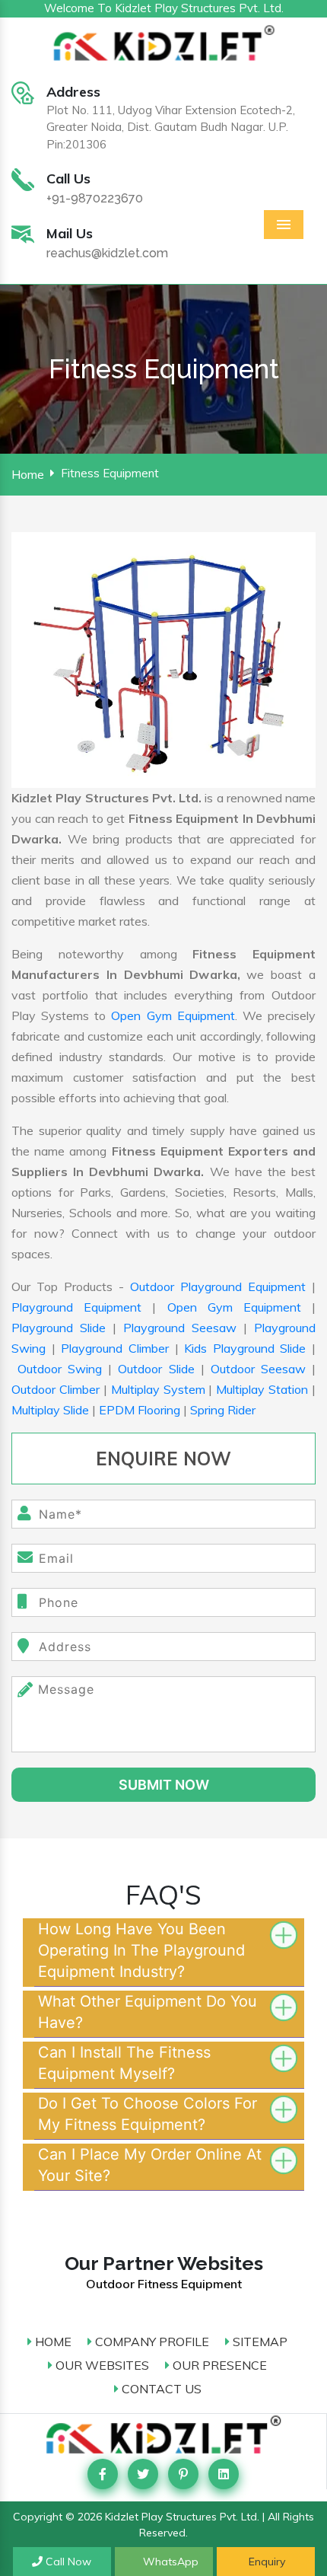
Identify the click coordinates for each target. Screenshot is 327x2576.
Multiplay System (158, 1389)
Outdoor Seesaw (258, 1369)
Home (28, 474)
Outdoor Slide (156, 1369)
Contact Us (160, 2389)
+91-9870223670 (95, 198)
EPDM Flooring (140, 1410)
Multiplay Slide (50, 1410)
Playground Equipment (76, 1307)
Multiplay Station (262, 1389)
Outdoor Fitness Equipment (164, 2284)
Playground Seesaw (180, 1328)
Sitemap (259, 2342)
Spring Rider (223, 1410)
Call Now (67, 2562)
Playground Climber (115, 1348)
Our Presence (218, 2365)
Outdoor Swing (60, 1369)
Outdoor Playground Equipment (218, 1286)
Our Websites (101, 2365)
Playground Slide (59, 1328)
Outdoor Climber (56, 1389)
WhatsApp (169, 2562)
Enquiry (265, 2562)
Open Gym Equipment (173, 1015)
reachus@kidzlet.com (107, 253)
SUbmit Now (164, 1785)
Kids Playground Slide (245, 1348)
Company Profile (151, 2342)
